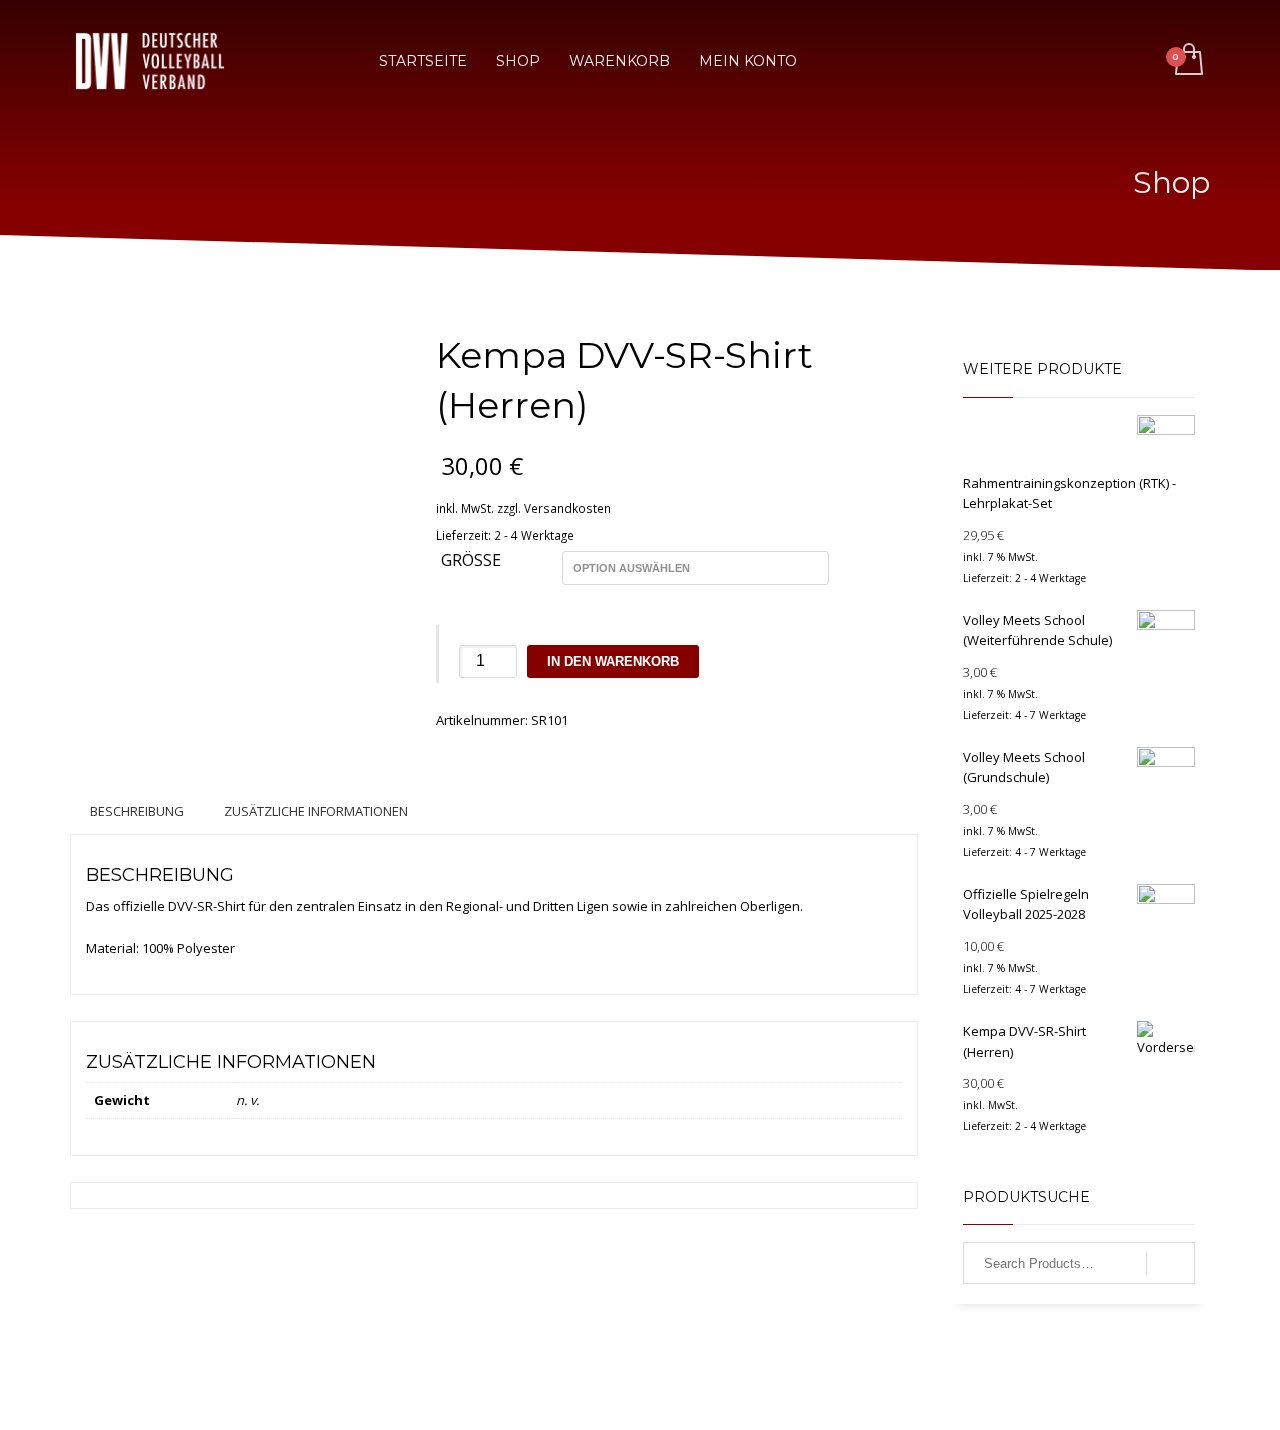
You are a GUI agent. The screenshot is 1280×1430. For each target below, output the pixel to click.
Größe (471, 561)
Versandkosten (567, 508)
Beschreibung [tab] (137, 811)
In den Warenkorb (613, 661)
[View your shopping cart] (1187, 61)
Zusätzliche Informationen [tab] (316, 811)
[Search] (1170, 1263)
